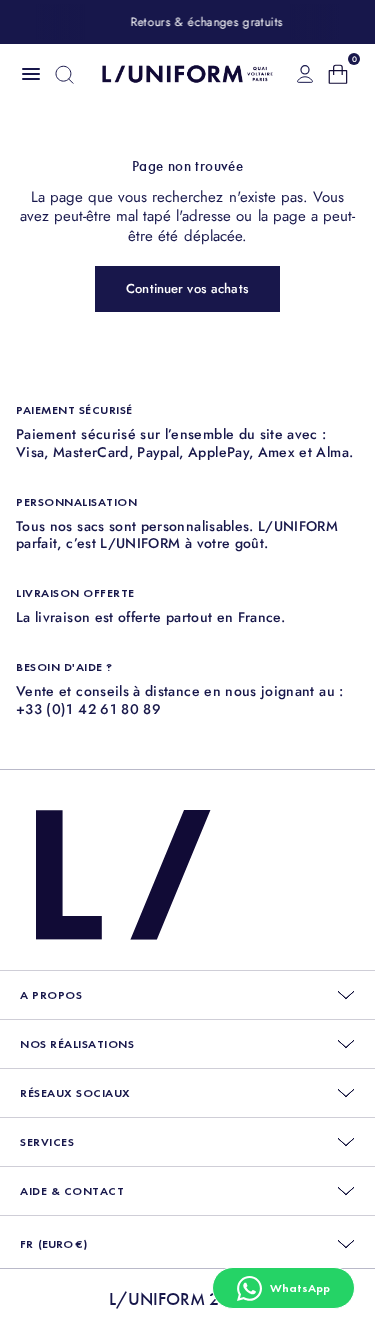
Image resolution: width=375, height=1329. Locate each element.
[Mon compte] (305, 74)
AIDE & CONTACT (72, 1191)
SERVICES (47, 1142)
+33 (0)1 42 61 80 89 (88, 709)
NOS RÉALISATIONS (77, 1044)
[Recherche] (64, 74)
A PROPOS (51, 995)
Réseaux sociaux (75, 1093)
